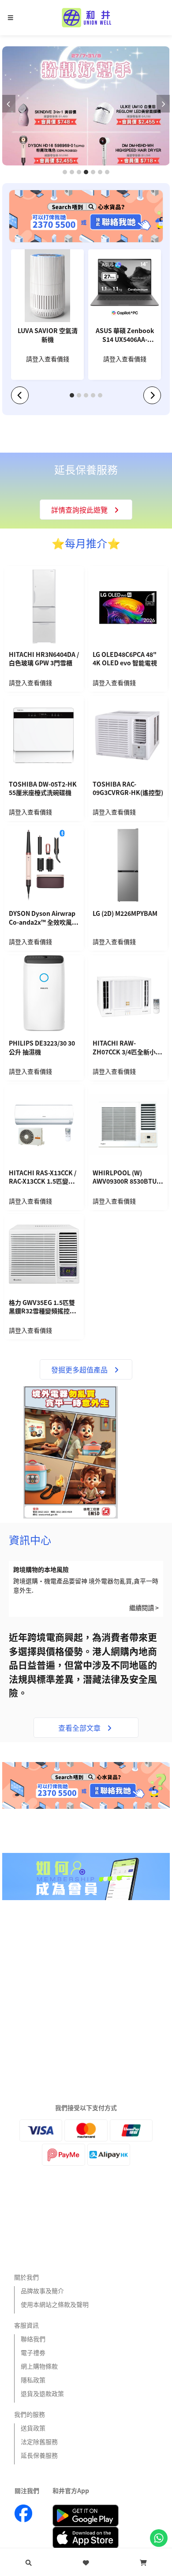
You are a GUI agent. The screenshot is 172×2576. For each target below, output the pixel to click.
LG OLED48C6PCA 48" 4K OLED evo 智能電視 (125, 659)
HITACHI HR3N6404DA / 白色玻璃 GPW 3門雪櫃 (44, 659)
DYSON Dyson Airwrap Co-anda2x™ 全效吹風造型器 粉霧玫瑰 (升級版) (43, 919)
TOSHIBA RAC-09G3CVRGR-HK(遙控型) (128, 789)
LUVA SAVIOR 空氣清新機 (48, 335)
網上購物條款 (39, 2366)
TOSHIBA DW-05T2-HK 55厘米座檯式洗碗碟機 (43, 789)
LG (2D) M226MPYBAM (125, 913)
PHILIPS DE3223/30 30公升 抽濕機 (42, 1048)
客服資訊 (26, 2325)
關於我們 (26, 2277)
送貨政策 (33, 2428)
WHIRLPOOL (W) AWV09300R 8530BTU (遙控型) (125, 1178)
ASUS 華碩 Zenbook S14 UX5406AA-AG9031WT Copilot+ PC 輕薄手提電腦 (125, 336)
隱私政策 (33, 2380)
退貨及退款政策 (42, 2393)
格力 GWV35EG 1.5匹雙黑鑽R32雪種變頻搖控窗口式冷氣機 (42, 1308)
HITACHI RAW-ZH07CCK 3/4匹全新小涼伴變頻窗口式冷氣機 (127, 1048)
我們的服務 (30, 2414)
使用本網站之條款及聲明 (55, 2304)
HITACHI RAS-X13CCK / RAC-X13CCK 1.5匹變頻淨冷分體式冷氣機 (43, 1178)
